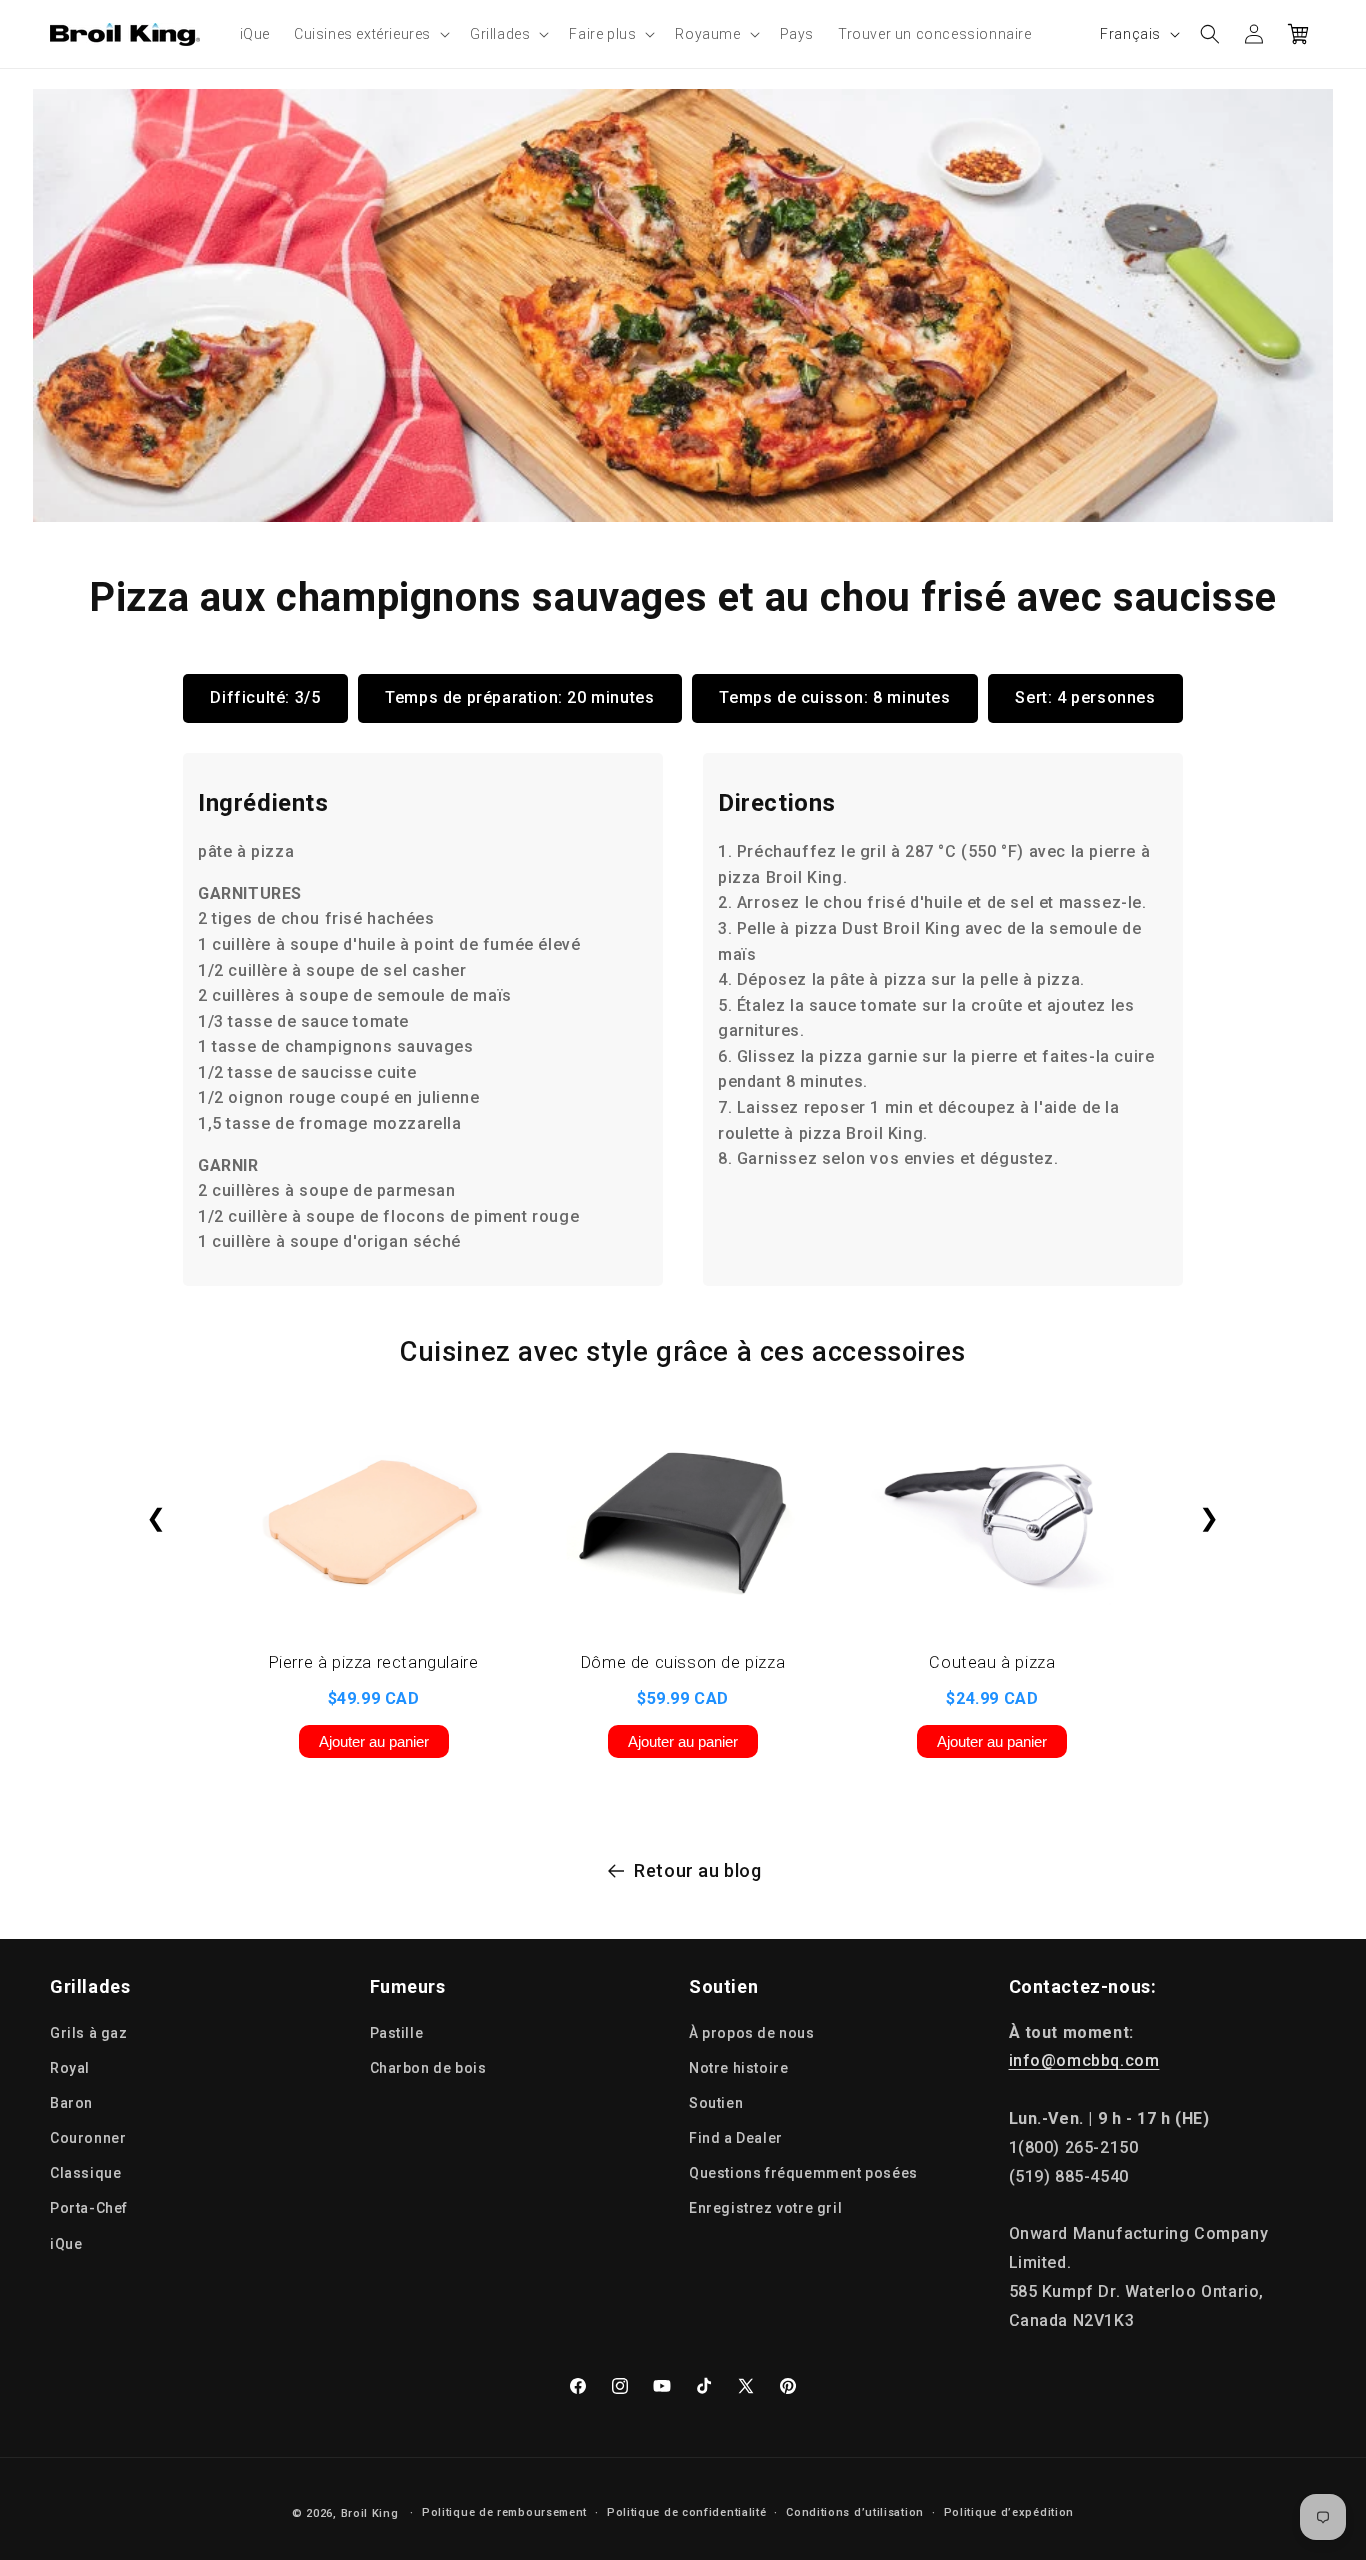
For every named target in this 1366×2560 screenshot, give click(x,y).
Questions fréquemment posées (803, 2173)
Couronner (88, 2138)
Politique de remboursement (504, 2512)
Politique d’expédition (1009, 2512)
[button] (370, 34)
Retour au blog (697, 1870)
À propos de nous (752, 2033)
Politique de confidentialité (687, 2512)
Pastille (397, 2033)
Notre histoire (738, 2068)
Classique (85, 2173)
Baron (71, 2103)
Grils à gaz (89, 2033)
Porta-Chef (89, 2208)
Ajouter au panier (374, 1741)
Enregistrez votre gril (765, 2208)
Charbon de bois (428, 2068)
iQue (66, 2244)
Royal (70, 2068)
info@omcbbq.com (1084, 2060)
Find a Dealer (736, 2138)
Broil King (370, 2513)
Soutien (716, 2103)
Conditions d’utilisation (855, 2512)
